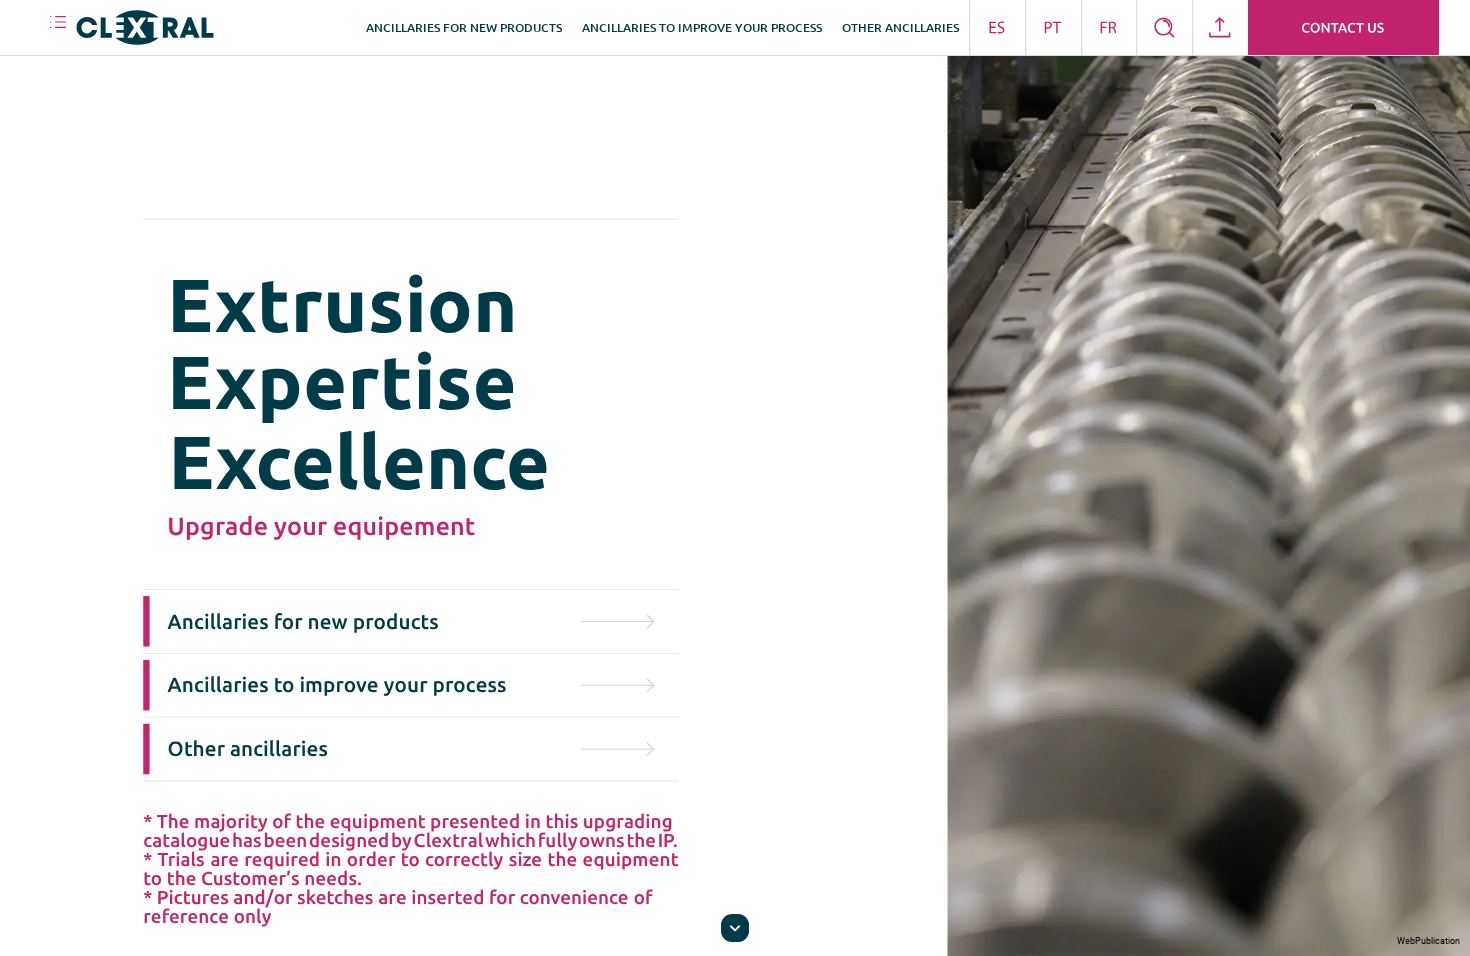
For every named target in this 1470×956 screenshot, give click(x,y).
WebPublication (1428, 941)
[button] (58, 27)
